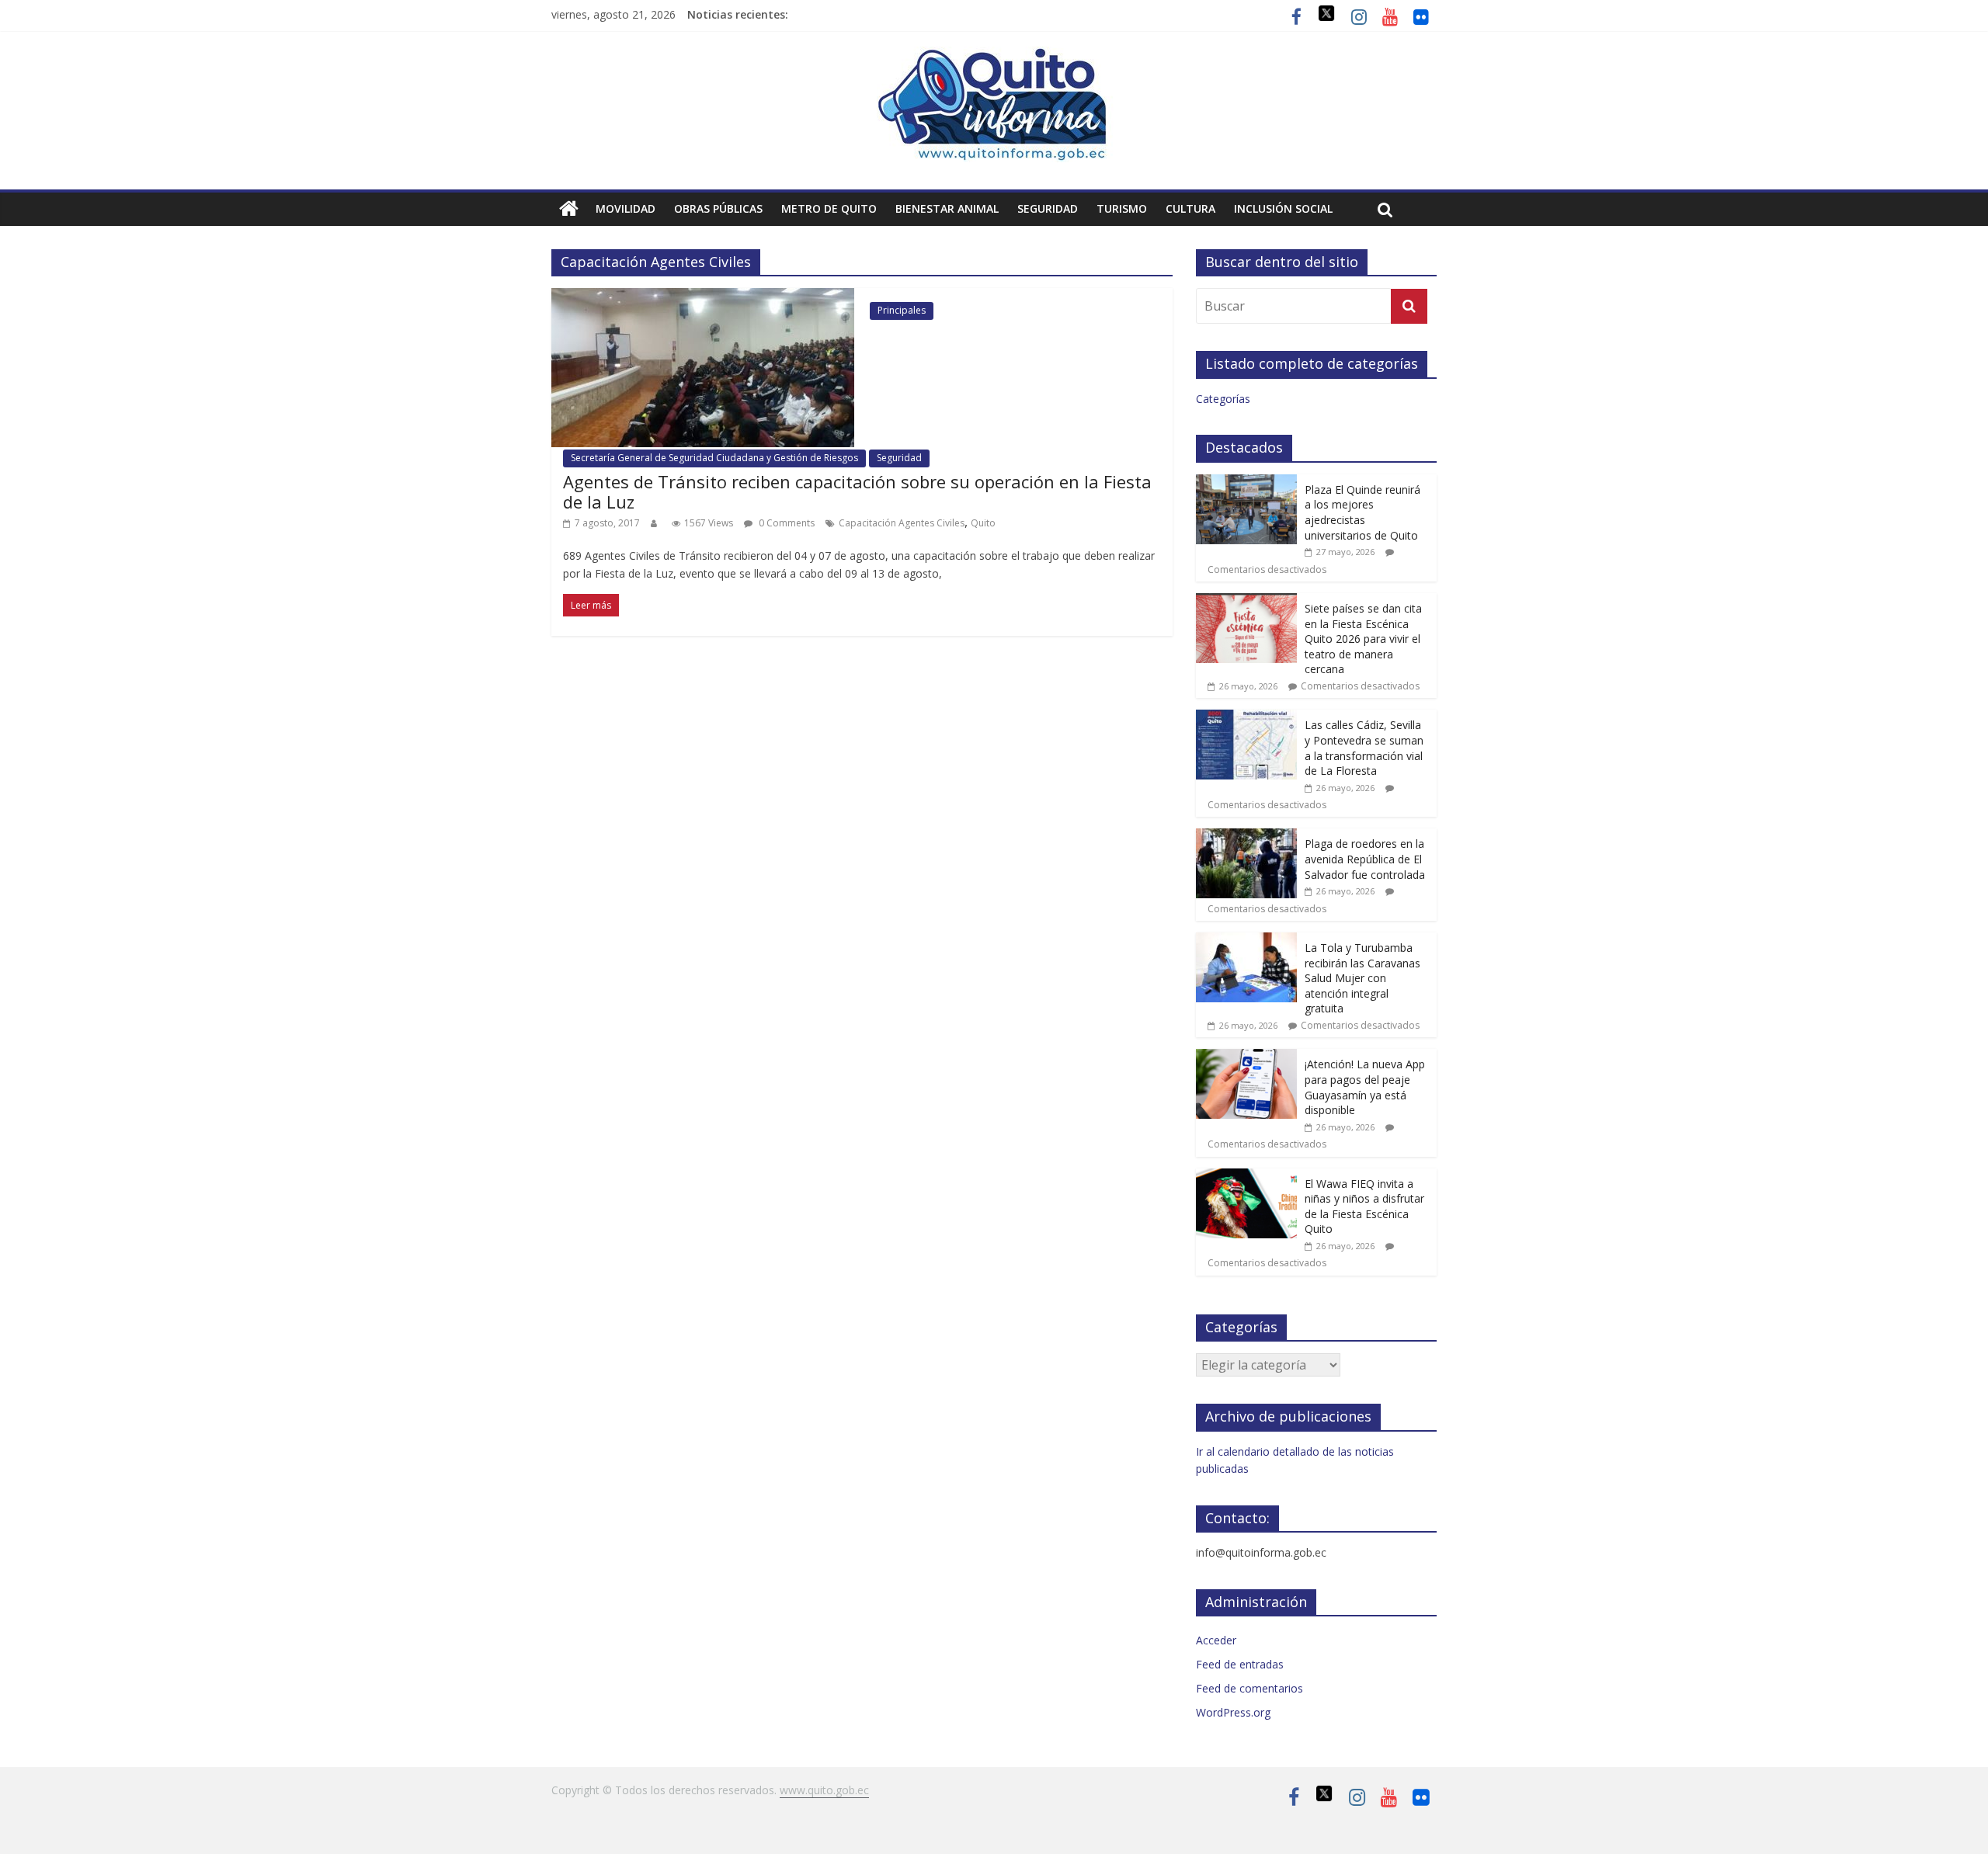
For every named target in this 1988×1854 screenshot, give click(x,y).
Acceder (1216, 1640)
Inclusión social (1283, 208)
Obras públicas (718, 208)
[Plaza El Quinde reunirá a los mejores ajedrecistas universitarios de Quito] (1246, 483)
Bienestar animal (947, 208)
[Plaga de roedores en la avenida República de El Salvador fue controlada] (1246, 837)
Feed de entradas (1240, 1664)
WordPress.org (1233, 1712)
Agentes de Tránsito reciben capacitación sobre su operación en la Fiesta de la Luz (857, 491)
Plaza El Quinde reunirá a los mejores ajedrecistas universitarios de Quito (1362, 512)
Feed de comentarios (1249, 1688)
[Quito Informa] (994, 56)
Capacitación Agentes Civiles (902, 523)
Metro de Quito (829, 208)
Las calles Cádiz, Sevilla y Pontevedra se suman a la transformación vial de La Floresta (1364, 748)
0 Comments (785, 523)
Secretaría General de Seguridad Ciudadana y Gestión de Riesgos (714, 458)
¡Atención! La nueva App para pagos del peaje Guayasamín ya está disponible (1365, 1087)
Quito (983, 523)
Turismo (1122, 208)
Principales (902, 310)
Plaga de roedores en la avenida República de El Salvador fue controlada (1365, 859)
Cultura (1190, 208)
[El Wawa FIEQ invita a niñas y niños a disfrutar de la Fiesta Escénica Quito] (1246, 1177)
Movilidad (626, 208)
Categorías (1223, 399)
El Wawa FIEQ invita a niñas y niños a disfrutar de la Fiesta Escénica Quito (1364, 1206)
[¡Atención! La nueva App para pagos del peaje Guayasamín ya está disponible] (1246, 1057)
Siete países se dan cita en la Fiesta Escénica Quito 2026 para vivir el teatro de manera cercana (1363, 639)
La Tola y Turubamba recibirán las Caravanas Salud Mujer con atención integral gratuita (1362, 978)
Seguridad (1048, 208)
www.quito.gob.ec (824, 1790)
